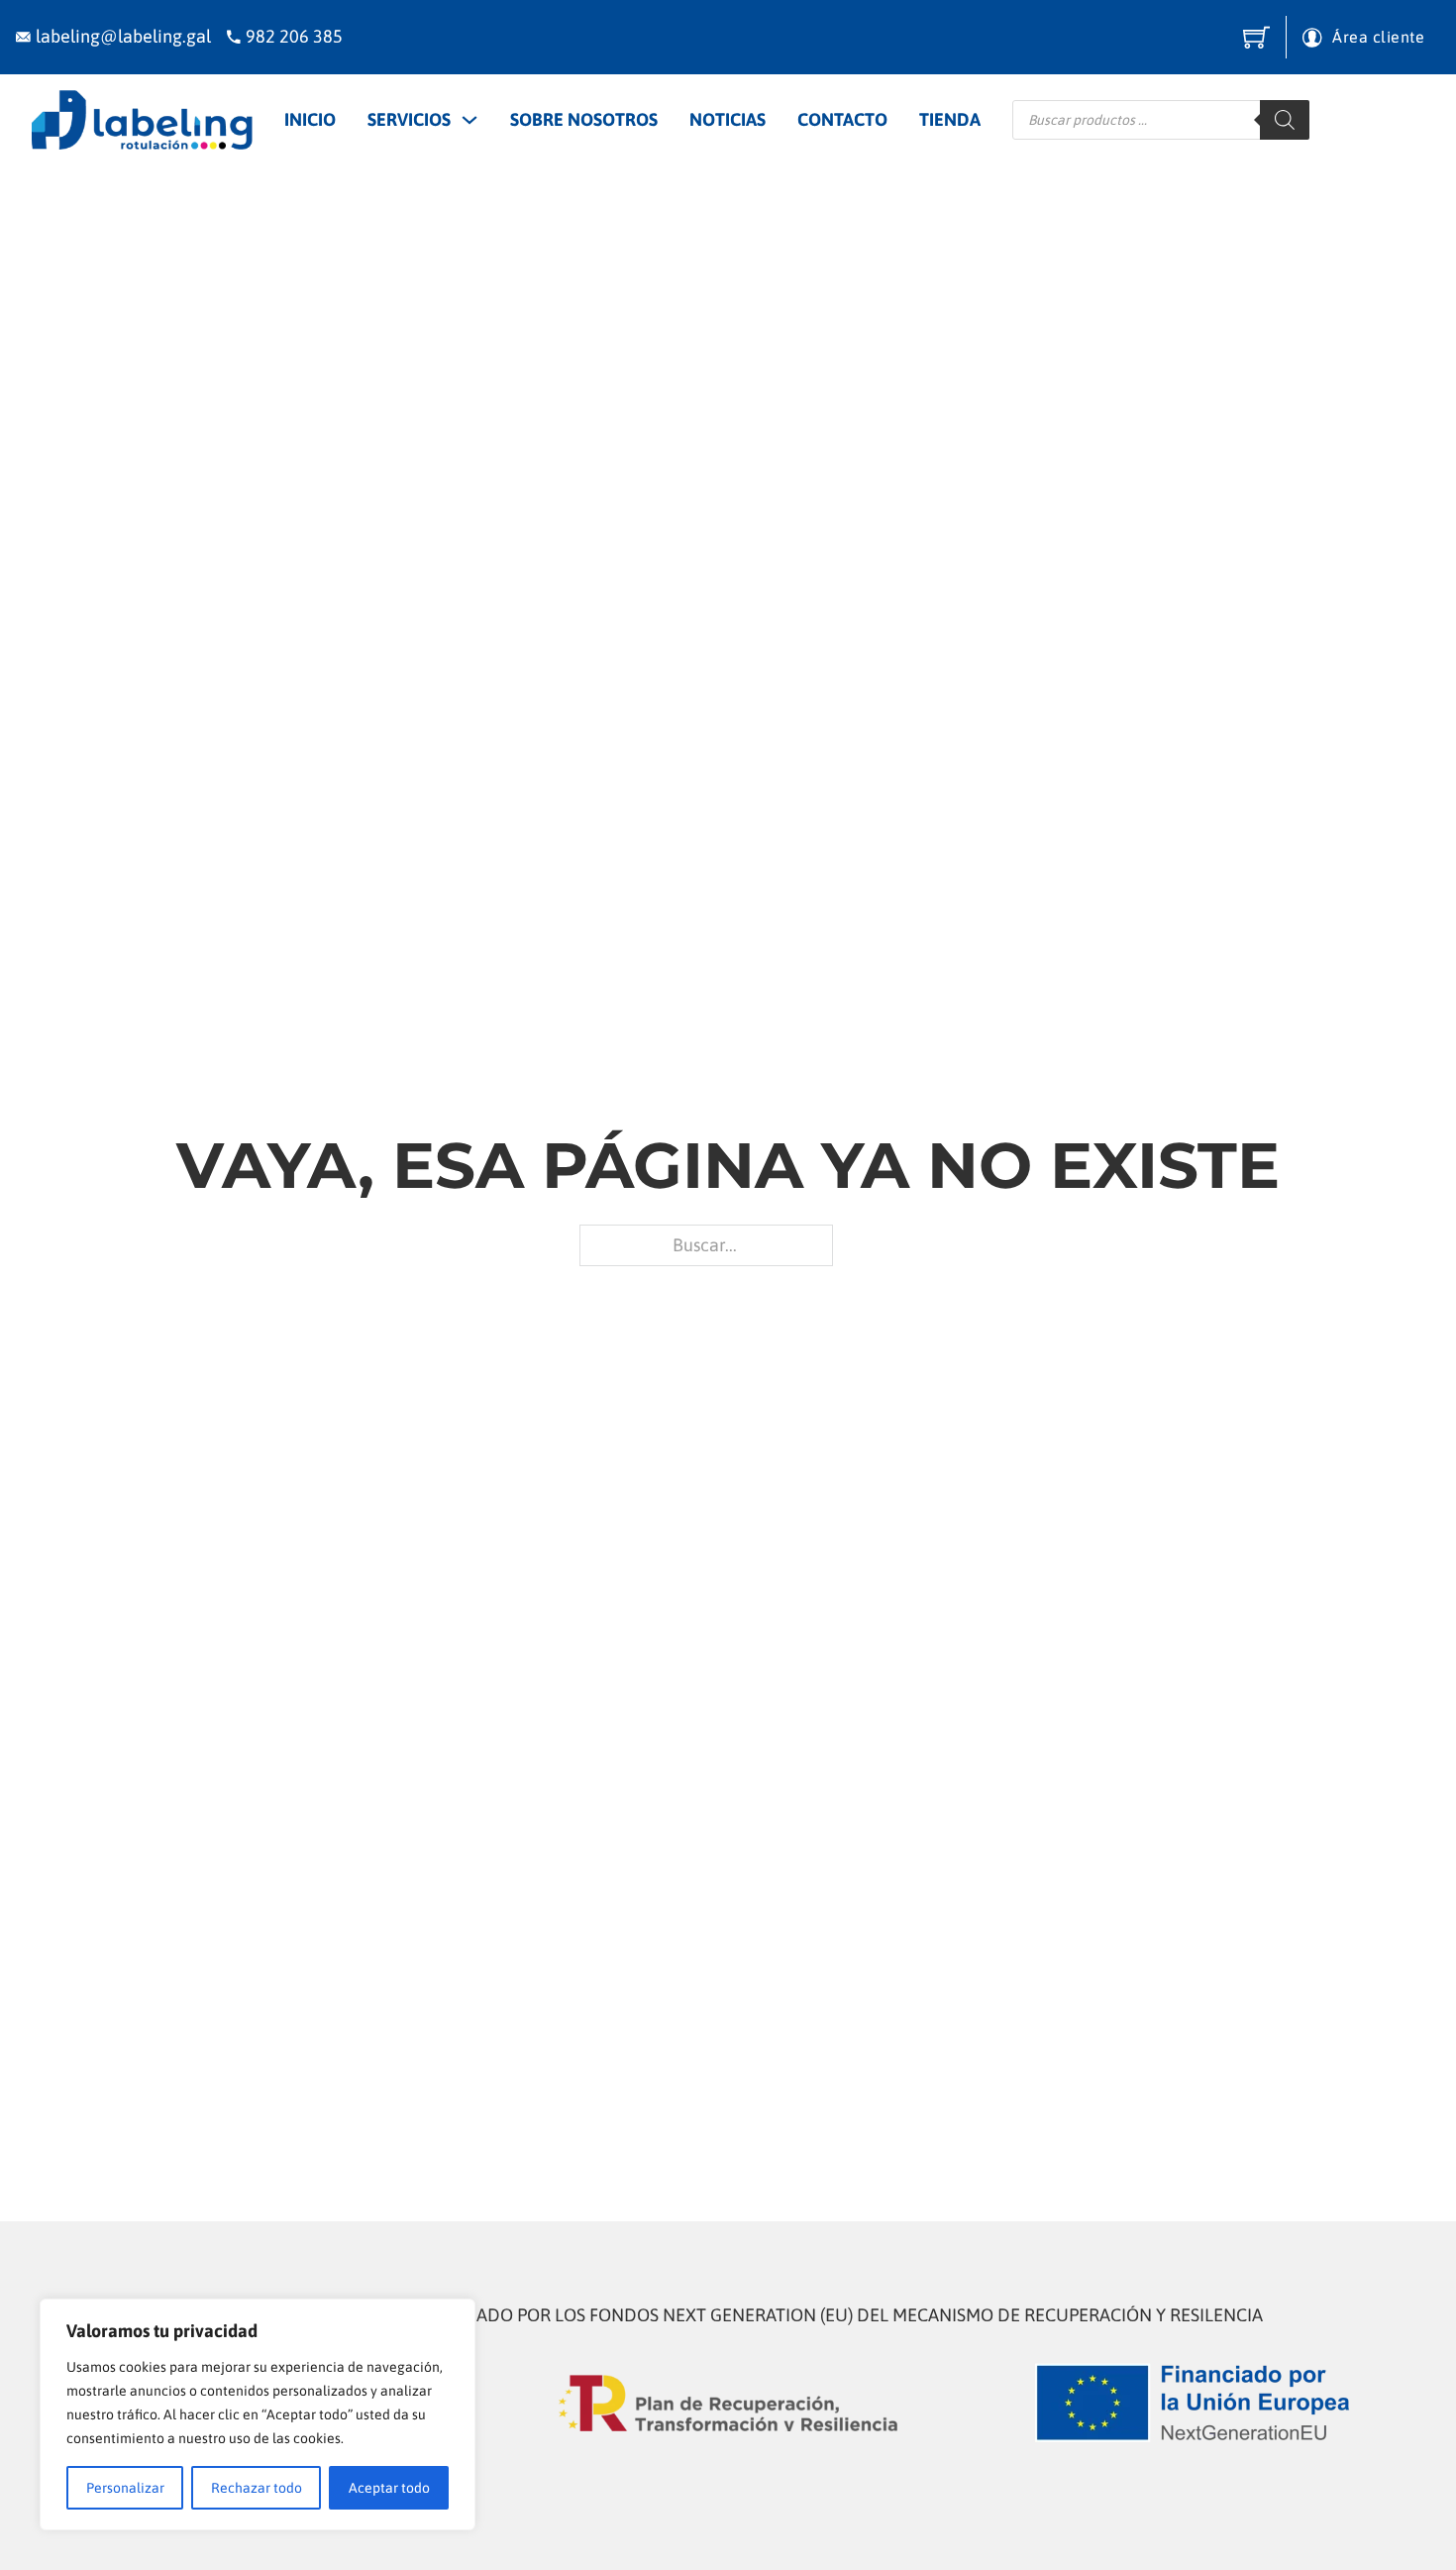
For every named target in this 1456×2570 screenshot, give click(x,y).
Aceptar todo (389, 2488)
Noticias (728, 119)
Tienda (950, 119)
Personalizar (125, 2488)
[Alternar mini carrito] (1256, 37)
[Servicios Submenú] (469, 120)
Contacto (842, 119)
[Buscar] (1285, 120)
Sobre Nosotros (584, 119)
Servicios (409, 119)
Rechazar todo (257, 2488)
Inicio (310, 119)
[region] (258, 2414)
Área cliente (1378, 37)
